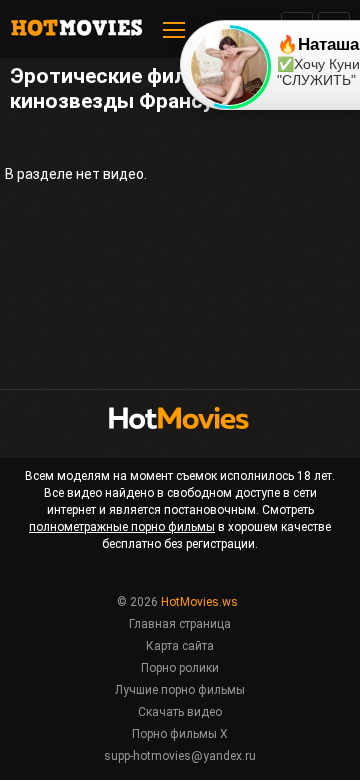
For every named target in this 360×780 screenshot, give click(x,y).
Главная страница (180, 624)
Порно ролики (180, 668)
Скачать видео (180, 712)
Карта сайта (180, 646)
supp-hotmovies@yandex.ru (180, 756)
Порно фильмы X (180, 734)
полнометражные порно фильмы (122, 527)
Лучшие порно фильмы (180, 690)
